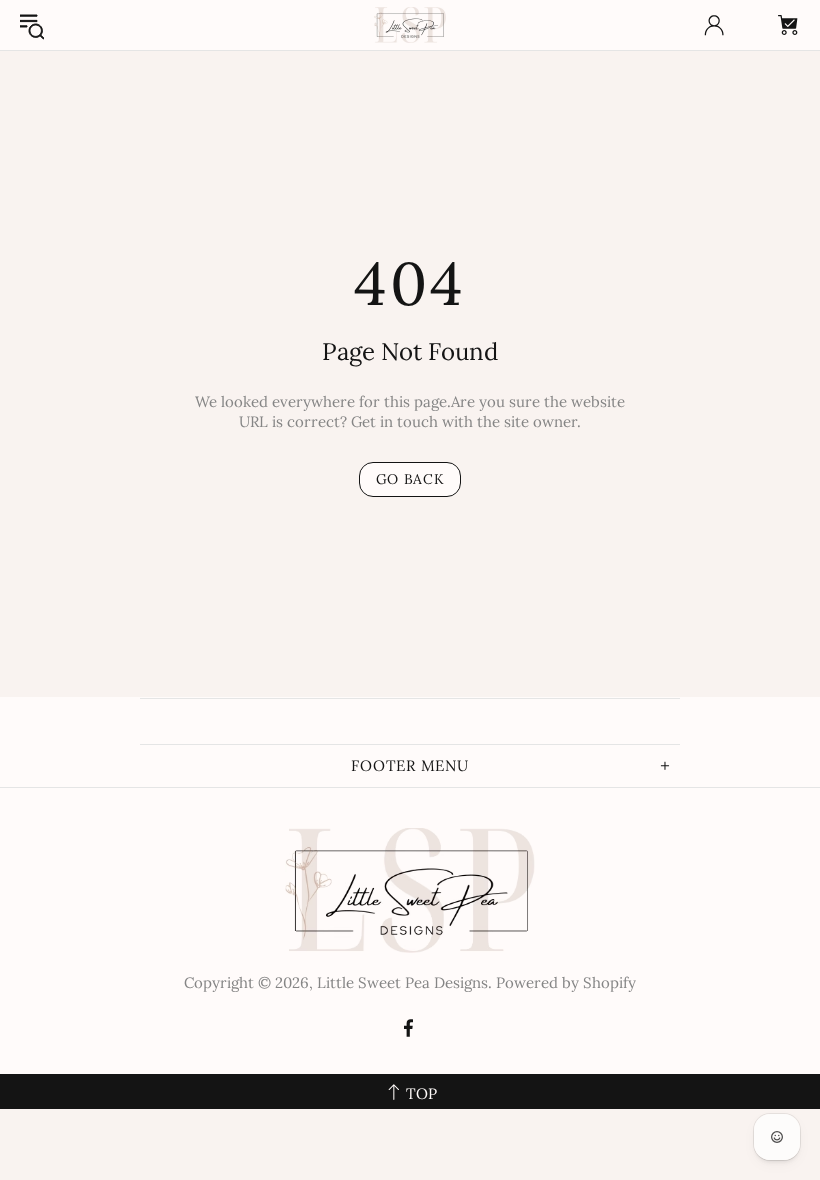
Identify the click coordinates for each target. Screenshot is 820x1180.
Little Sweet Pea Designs (410, 25)
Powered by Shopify (566, 982)
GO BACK (410, 479)
